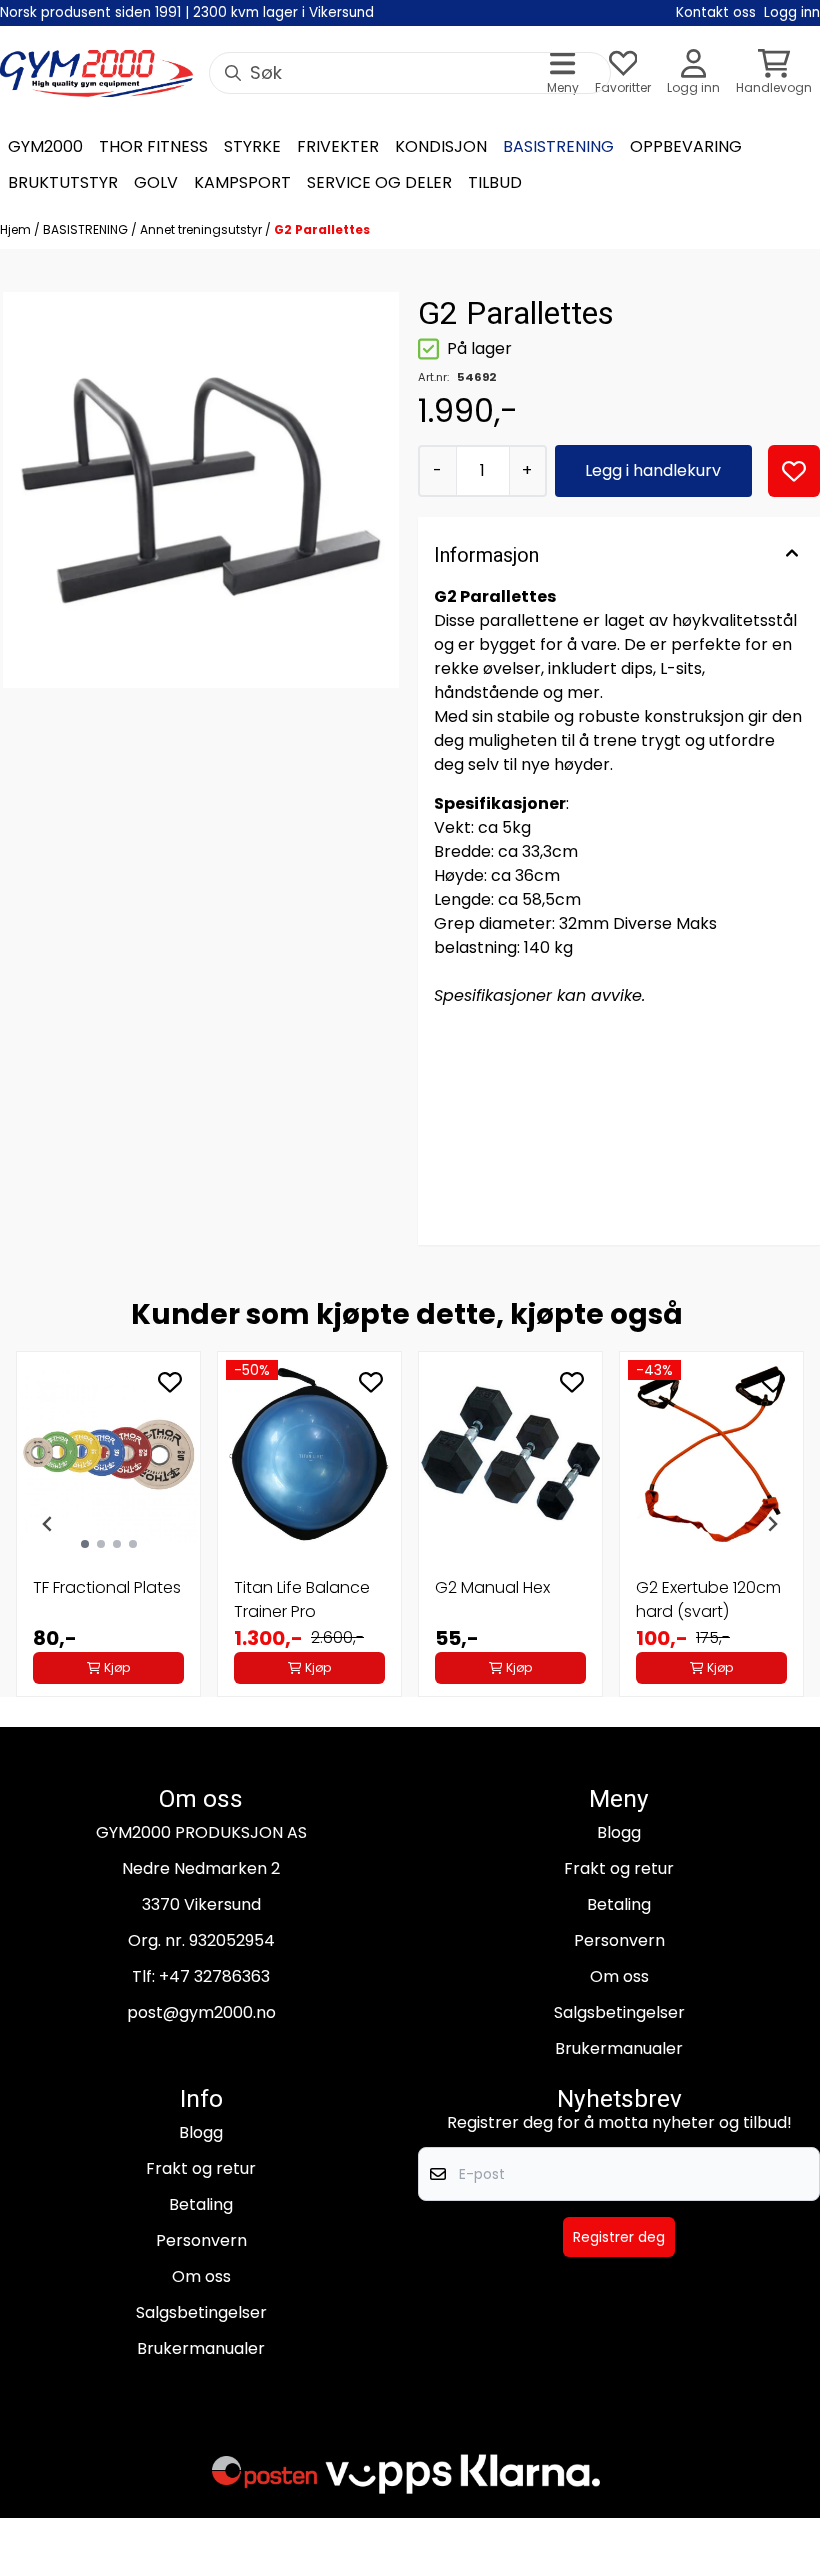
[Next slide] (772, 1524)
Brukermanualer (619, 2049)
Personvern (619, 1941)
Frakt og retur (619, 1869)
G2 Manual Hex (492, 1588)
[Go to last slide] (48, 1524)
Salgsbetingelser (619, 2013)
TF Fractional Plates (107, 1588)
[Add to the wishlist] (170, 1382)
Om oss (619, 1977)
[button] (794, 471)
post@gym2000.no (201, 2013)
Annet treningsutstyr (202, 229)
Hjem (17, 229)
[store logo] (96, 73)
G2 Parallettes (322, 229)
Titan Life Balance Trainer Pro (302, 1600)
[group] (108, 1524)
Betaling (619, 1905)
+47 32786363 (214, 1977)
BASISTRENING (87, 229)
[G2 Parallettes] (201, 490)
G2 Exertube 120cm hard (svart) (708, 1600)
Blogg (619, 1833)
